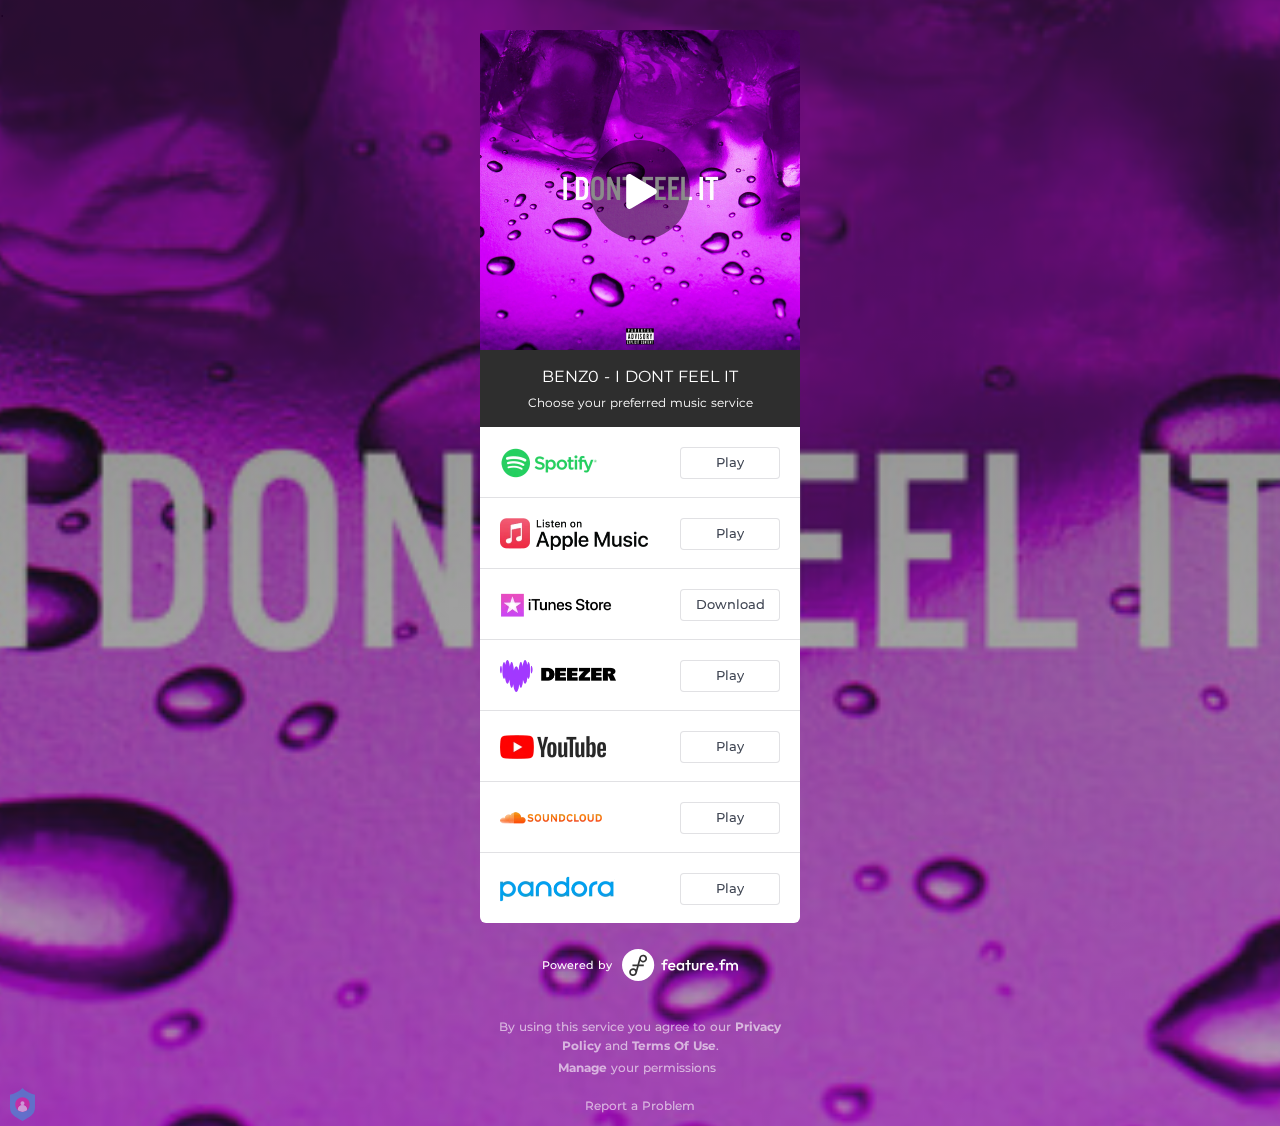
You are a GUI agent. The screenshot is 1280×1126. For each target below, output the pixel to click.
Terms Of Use (674, 1045)
